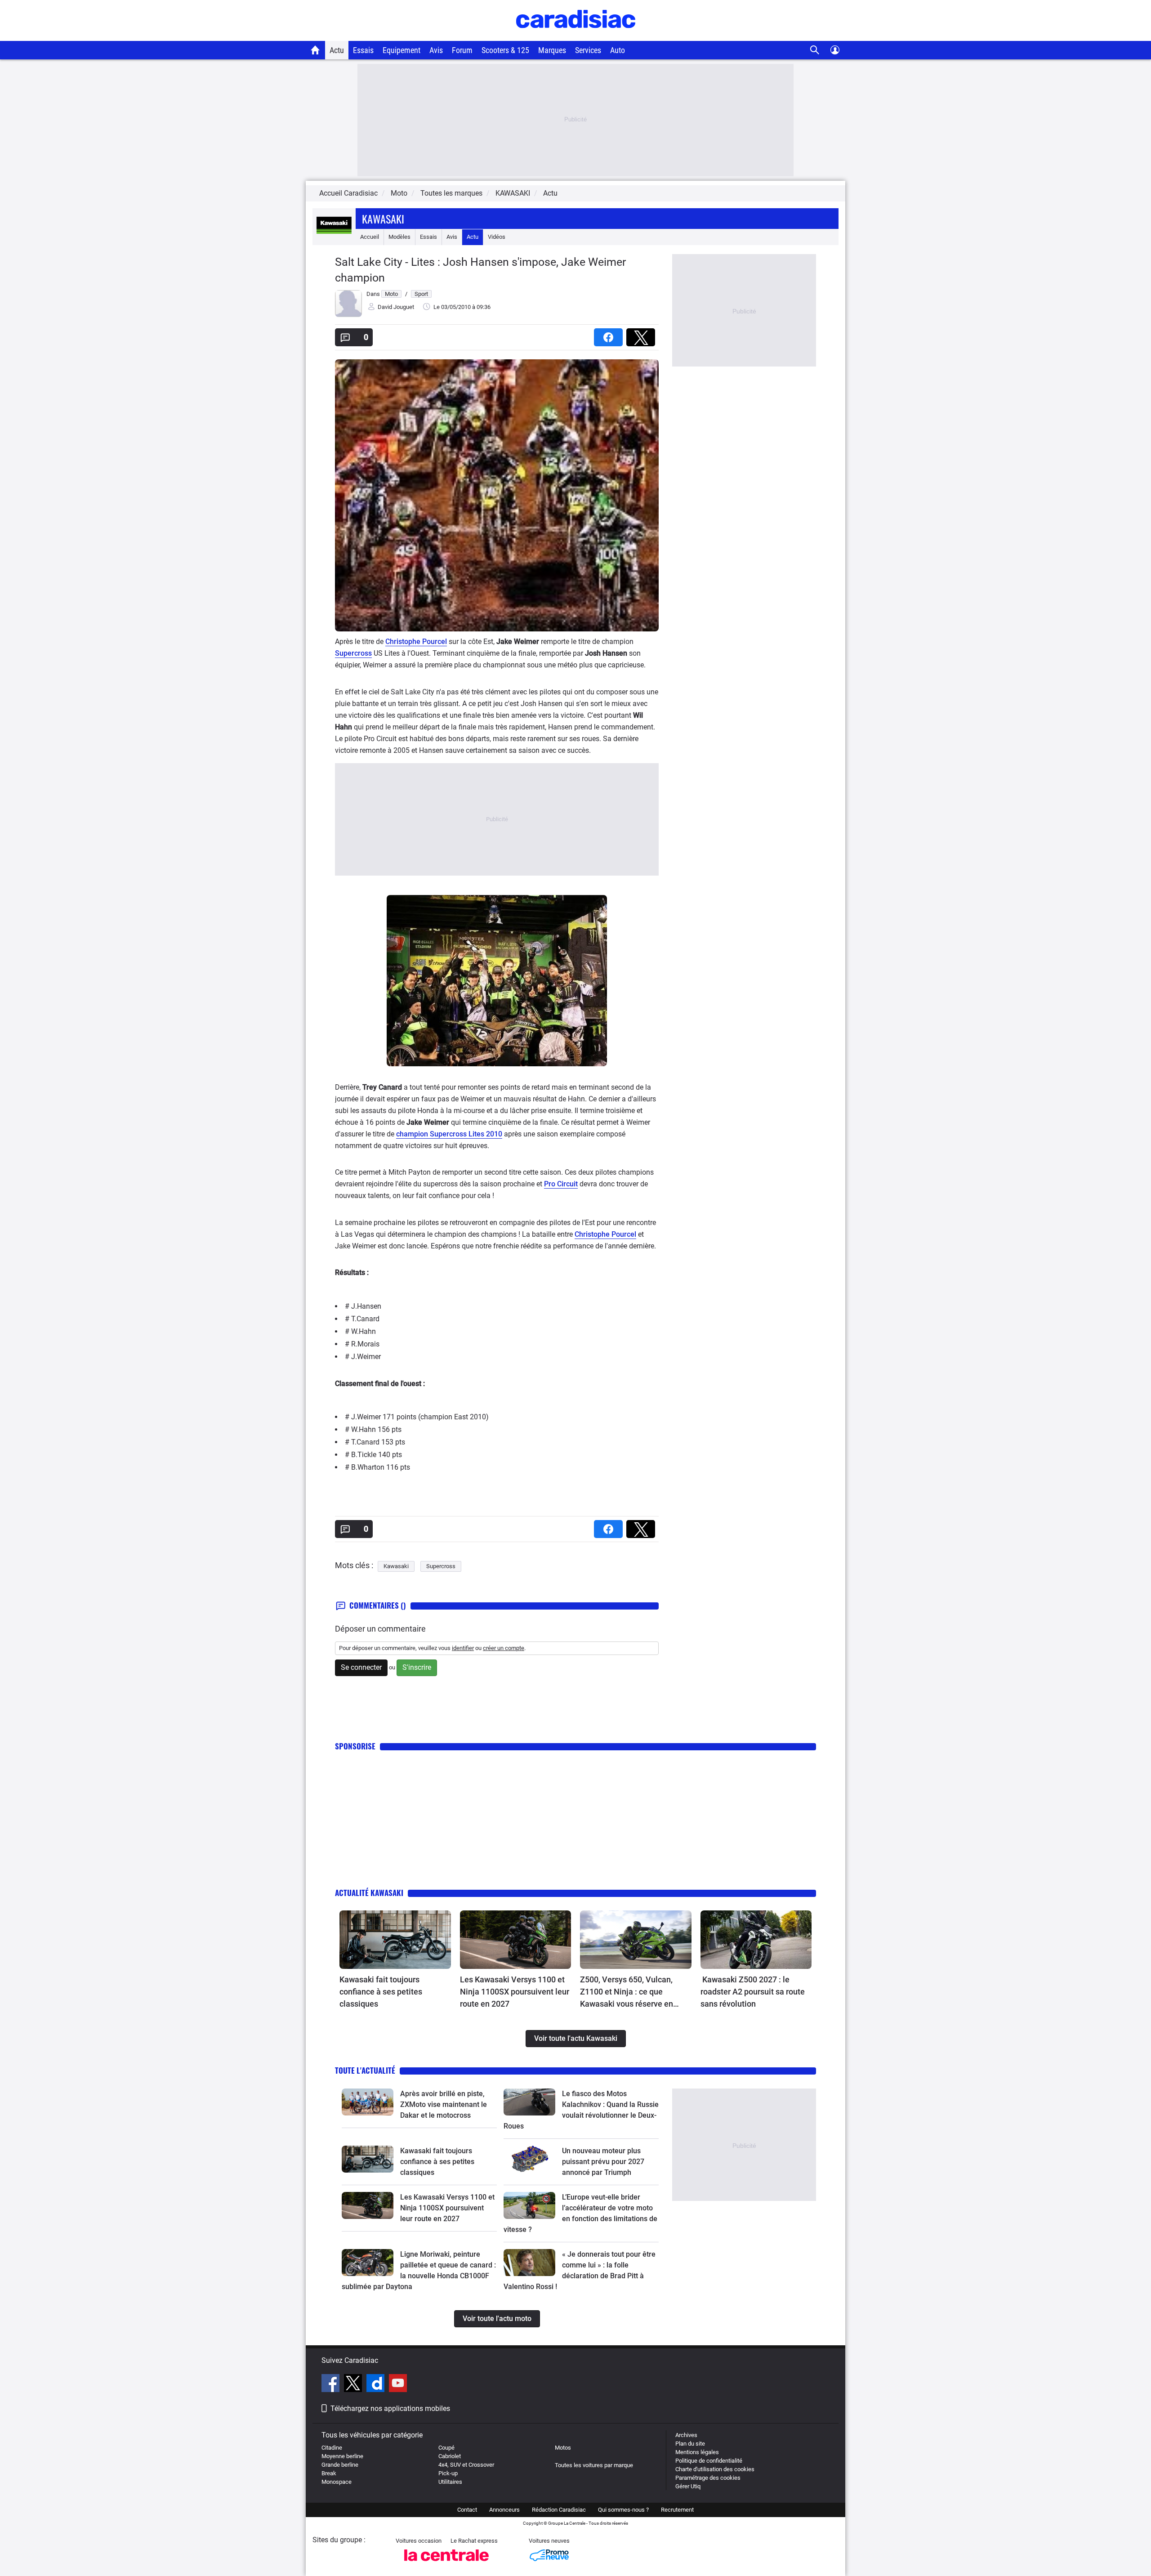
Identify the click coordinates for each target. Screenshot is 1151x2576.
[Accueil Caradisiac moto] (315, 50)
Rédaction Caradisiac (559, 2510)
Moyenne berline (342, 2456)
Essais (363, 50)
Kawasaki (383, 219)
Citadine (332, 2448)
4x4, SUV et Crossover (466, 2465)
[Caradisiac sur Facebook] (332, 2384)
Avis (436, 50)
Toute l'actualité (365, 2070)
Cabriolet (450, 2456)
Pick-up (448, 2473)
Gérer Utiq (688, 2486)
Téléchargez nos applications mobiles (390, 2408)
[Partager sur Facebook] (610, 334)
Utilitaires (450, 2482)
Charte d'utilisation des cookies (715, 2469)
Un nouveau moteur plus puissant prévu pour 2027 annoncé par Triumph (603, 2162)
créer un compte (504, 1648)
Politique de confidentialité (709, 2461)
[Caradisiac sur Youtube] (398, 2384)
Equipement (402, 50)
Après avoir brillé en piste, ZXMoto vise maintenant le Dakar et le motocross (444, 2104)
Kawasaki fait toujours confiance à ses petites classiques (381, 1992)
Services (588, 50)
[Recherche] (815, 50)
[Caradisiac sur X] (354, 2384)
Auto (618, 50)
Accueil (370, 237)
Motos (563, 2448)
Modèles (399, 237)
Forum (462, 50)
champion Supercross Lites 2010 (449, 1134)
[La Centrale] (446, 2564)
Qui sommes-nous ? (623, 2510)
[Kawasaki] (334, 237)
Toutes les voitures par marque (594, 2465)
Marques (552, 50)
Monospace (337, 2482)
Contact (467, 2510)
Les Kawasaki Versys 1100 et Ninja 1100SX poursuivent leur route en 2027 (515, 1992)
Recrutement (677, 2510)
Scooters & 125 (505, 50)
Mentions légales (697, 2452)
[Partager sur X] (642, 334)
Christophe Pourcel (416, 642)
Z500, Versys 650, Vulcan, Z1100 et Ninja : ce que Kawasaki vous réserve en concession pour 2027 (627, 1992)
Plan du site (690, 2444)
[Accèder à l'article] (395, 1940)
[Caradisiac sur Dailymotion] (377, 2384)
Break (329, 2473)
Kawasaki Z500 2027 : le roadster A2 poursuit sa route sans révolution (753, 1992)
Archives (686, 2435)
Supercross (353, 653)
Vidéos (497, 237)
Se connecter (361, 1667)
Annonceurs (504, 2510)
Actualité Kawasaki (369, 1893)
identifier (463, 1648)
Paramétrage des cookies (708, 2478)
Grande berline (340, 2465)
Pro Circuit (561, 1184)
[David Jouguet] (348, 315)
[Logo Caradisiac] (576, 36)
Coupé (446, 2448)
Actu (337, 50)
